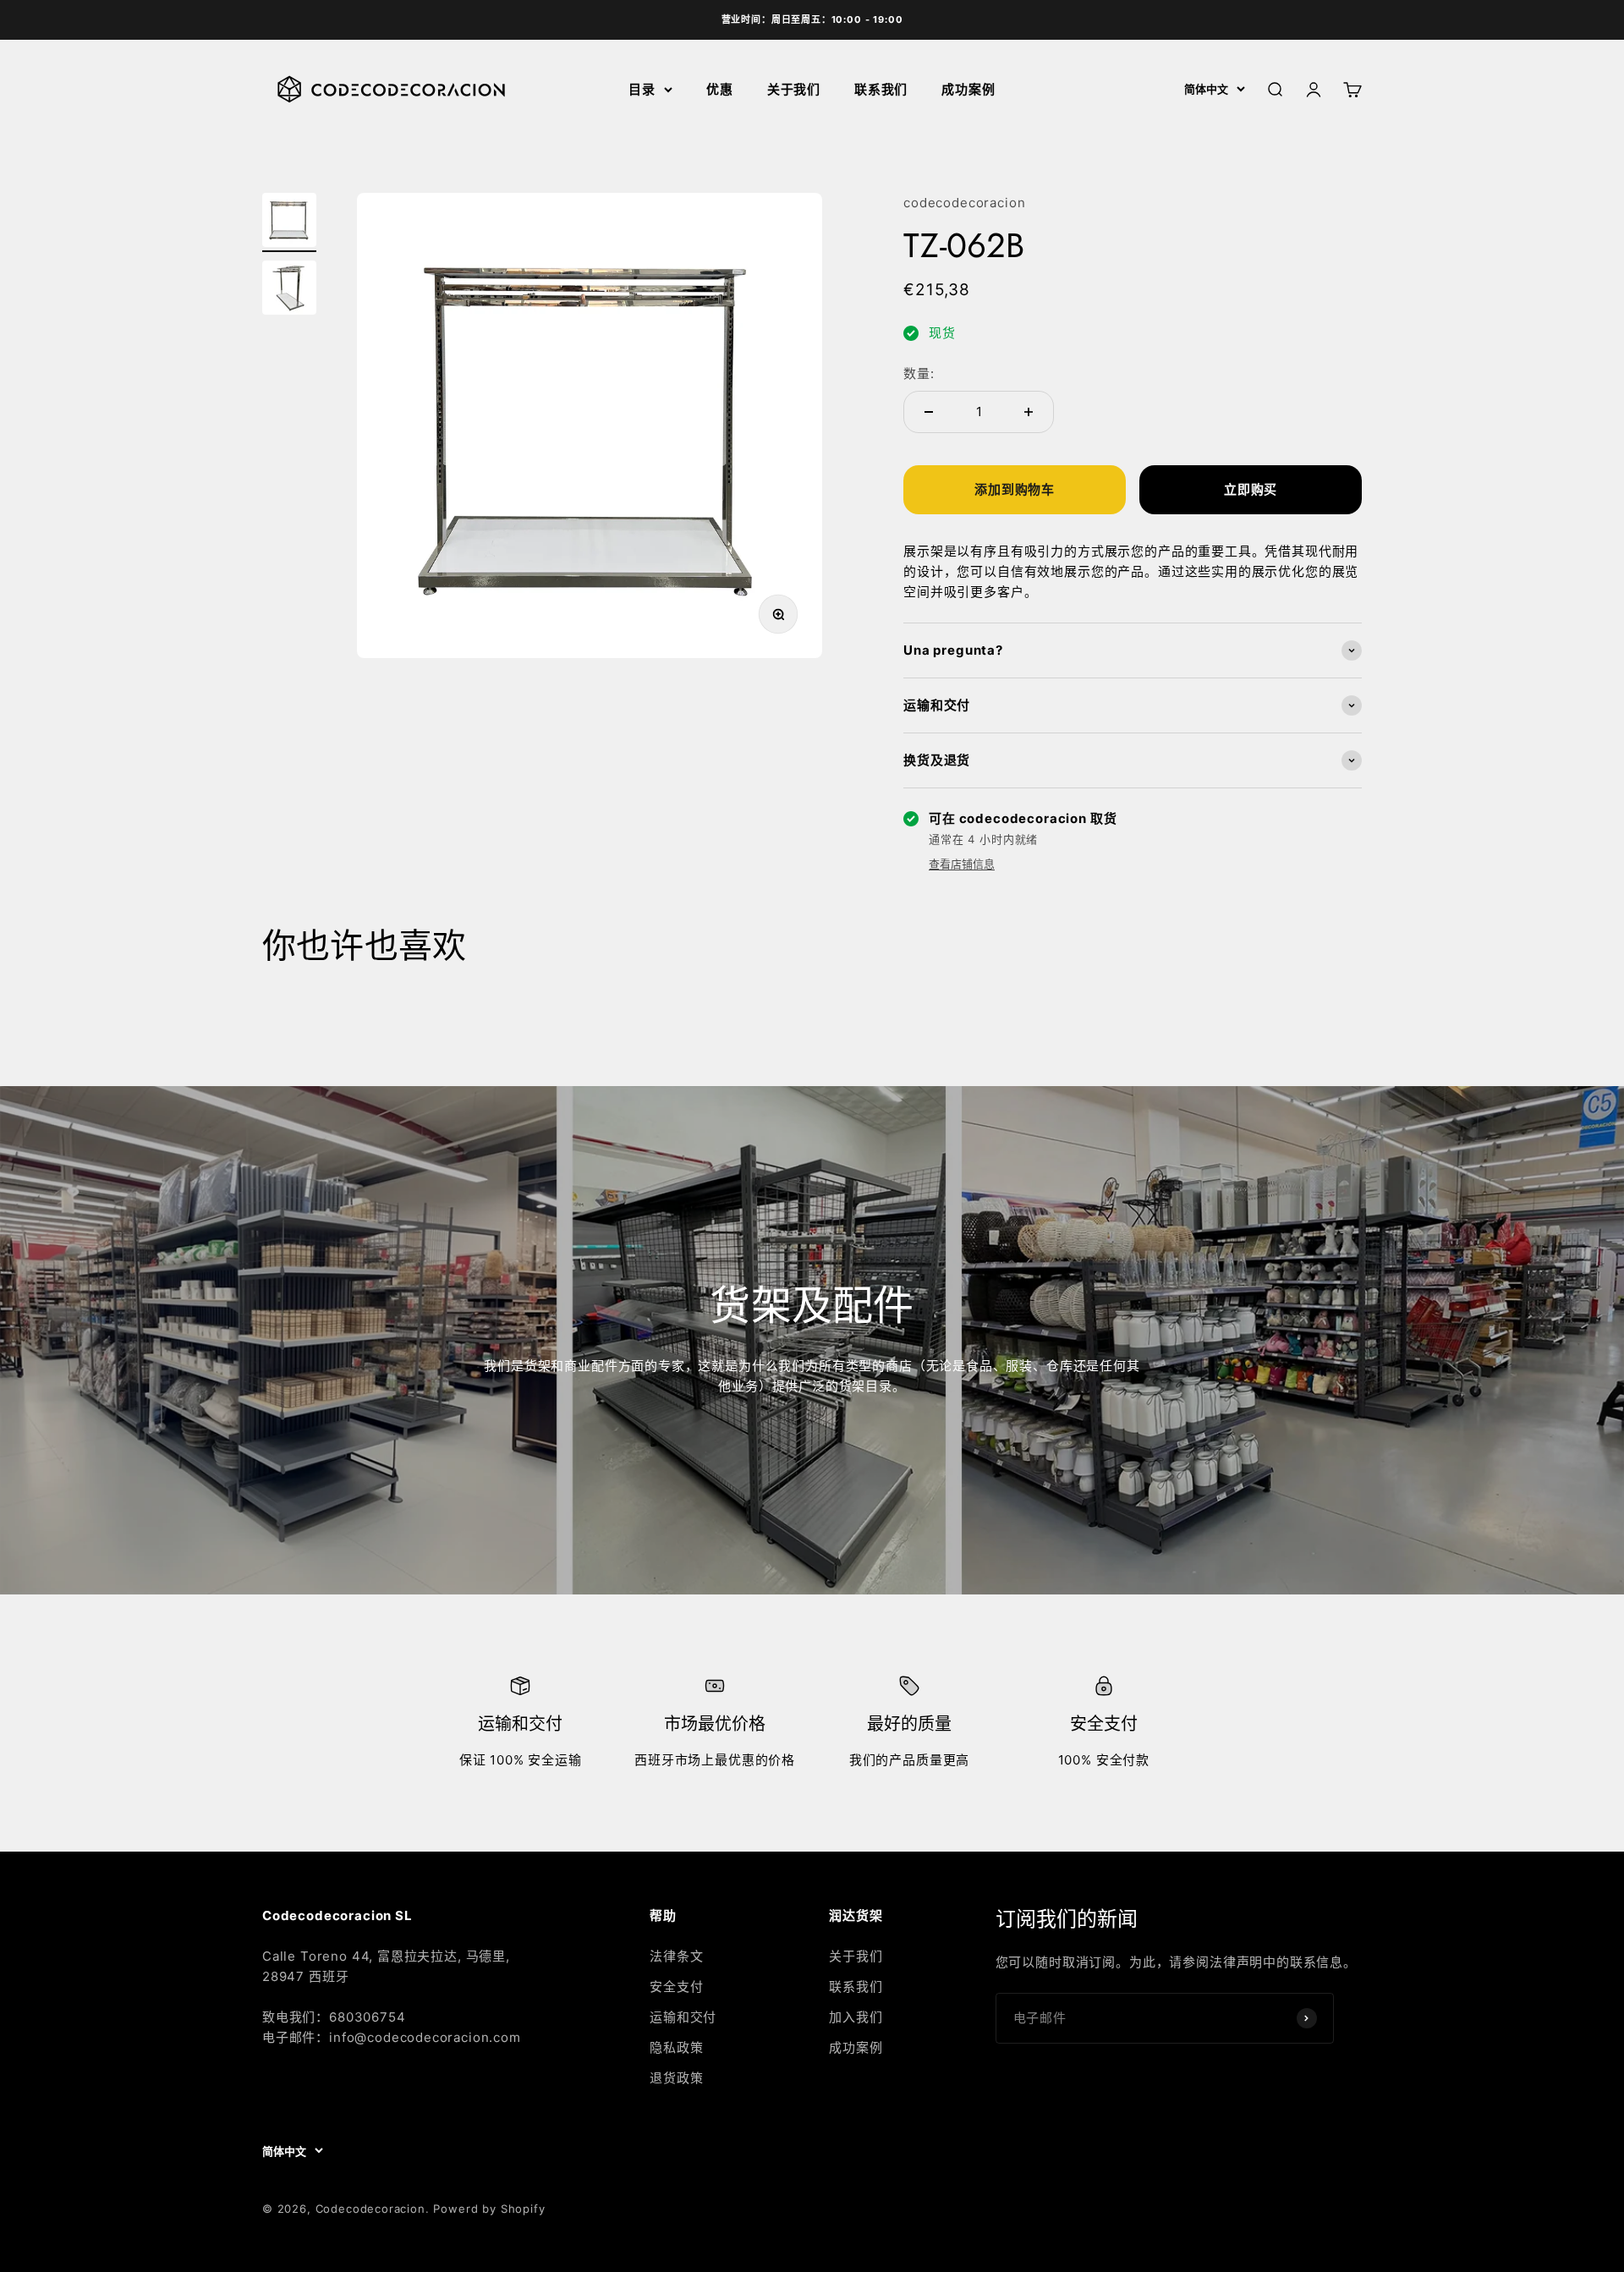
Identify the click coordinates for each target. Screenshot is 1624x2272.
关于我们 (794, 89)
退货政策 (676, 2078)
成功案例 (968, 89)
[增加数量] (1029, 412)
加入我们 (856, 2017)
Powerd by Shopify (489, 2209)
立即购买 (1251, 489)
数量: (919, 373)
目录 (642, 89)
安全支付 (676, 1987)
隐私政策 (676, 2047)
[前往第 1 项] (289, 222)
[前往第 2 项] (289, 290)
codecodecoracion (964, 203)
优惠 (720, 89)
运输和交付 (683, 2017)
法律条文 (676, 1956)
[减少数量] (929, 412)
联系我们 (881, 89)
